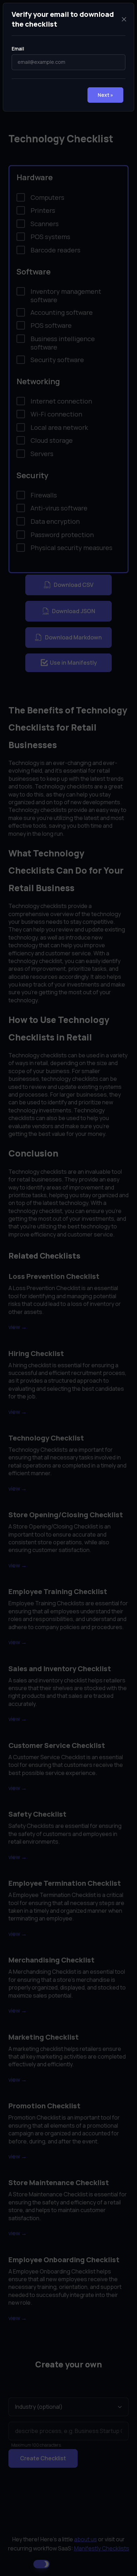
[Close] (124, 19)
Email (18, 49)
